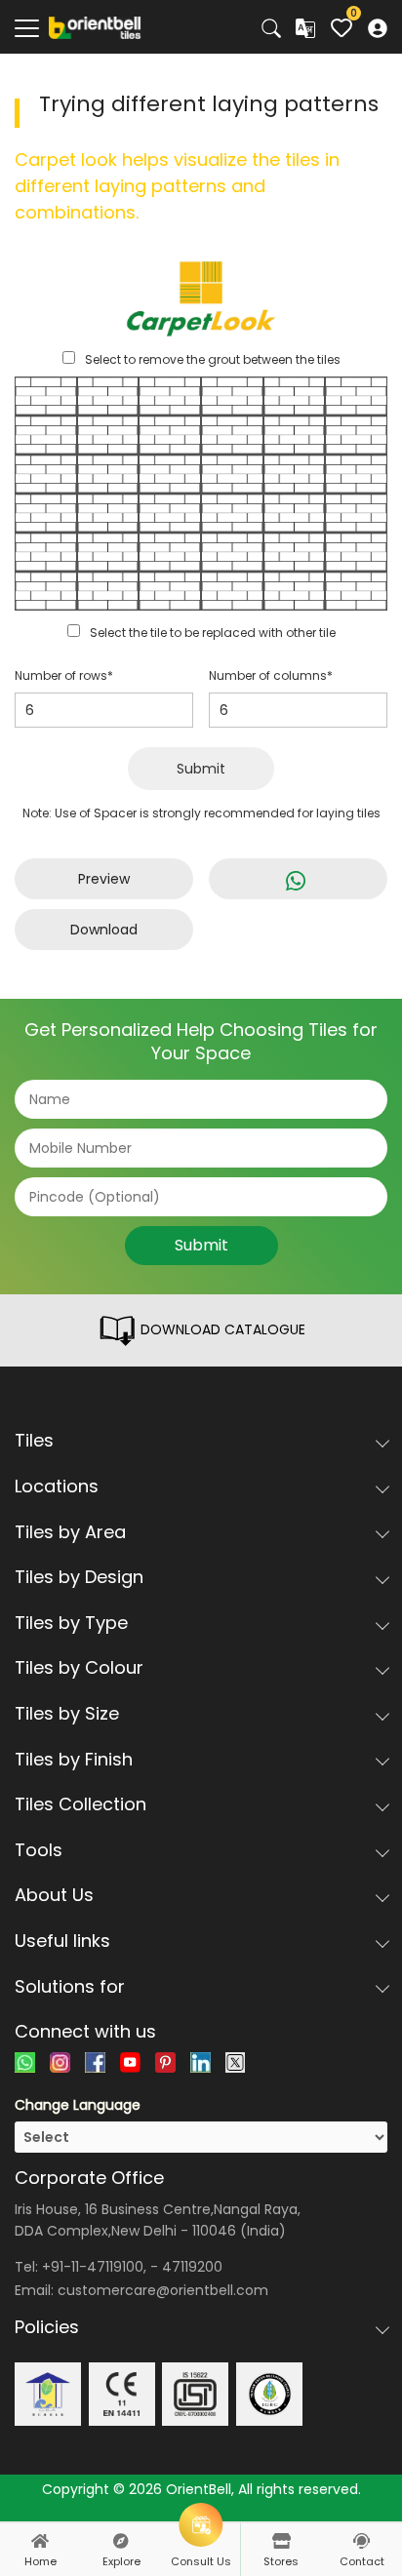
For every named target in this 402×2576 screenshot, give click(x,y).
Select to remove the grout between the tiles (213, 359)
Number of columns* (271, 675)
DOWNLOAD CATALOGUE (221, 1329)
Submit (201, 769)
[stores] (281, 2541)
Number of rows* (64, 675)
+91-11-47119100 (93, 2267)
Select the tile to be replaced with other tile (213, 633)
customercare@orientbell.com (163, 2290)
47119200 (192, 2267)
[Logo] (95, 26)
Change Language (78, 2105)
